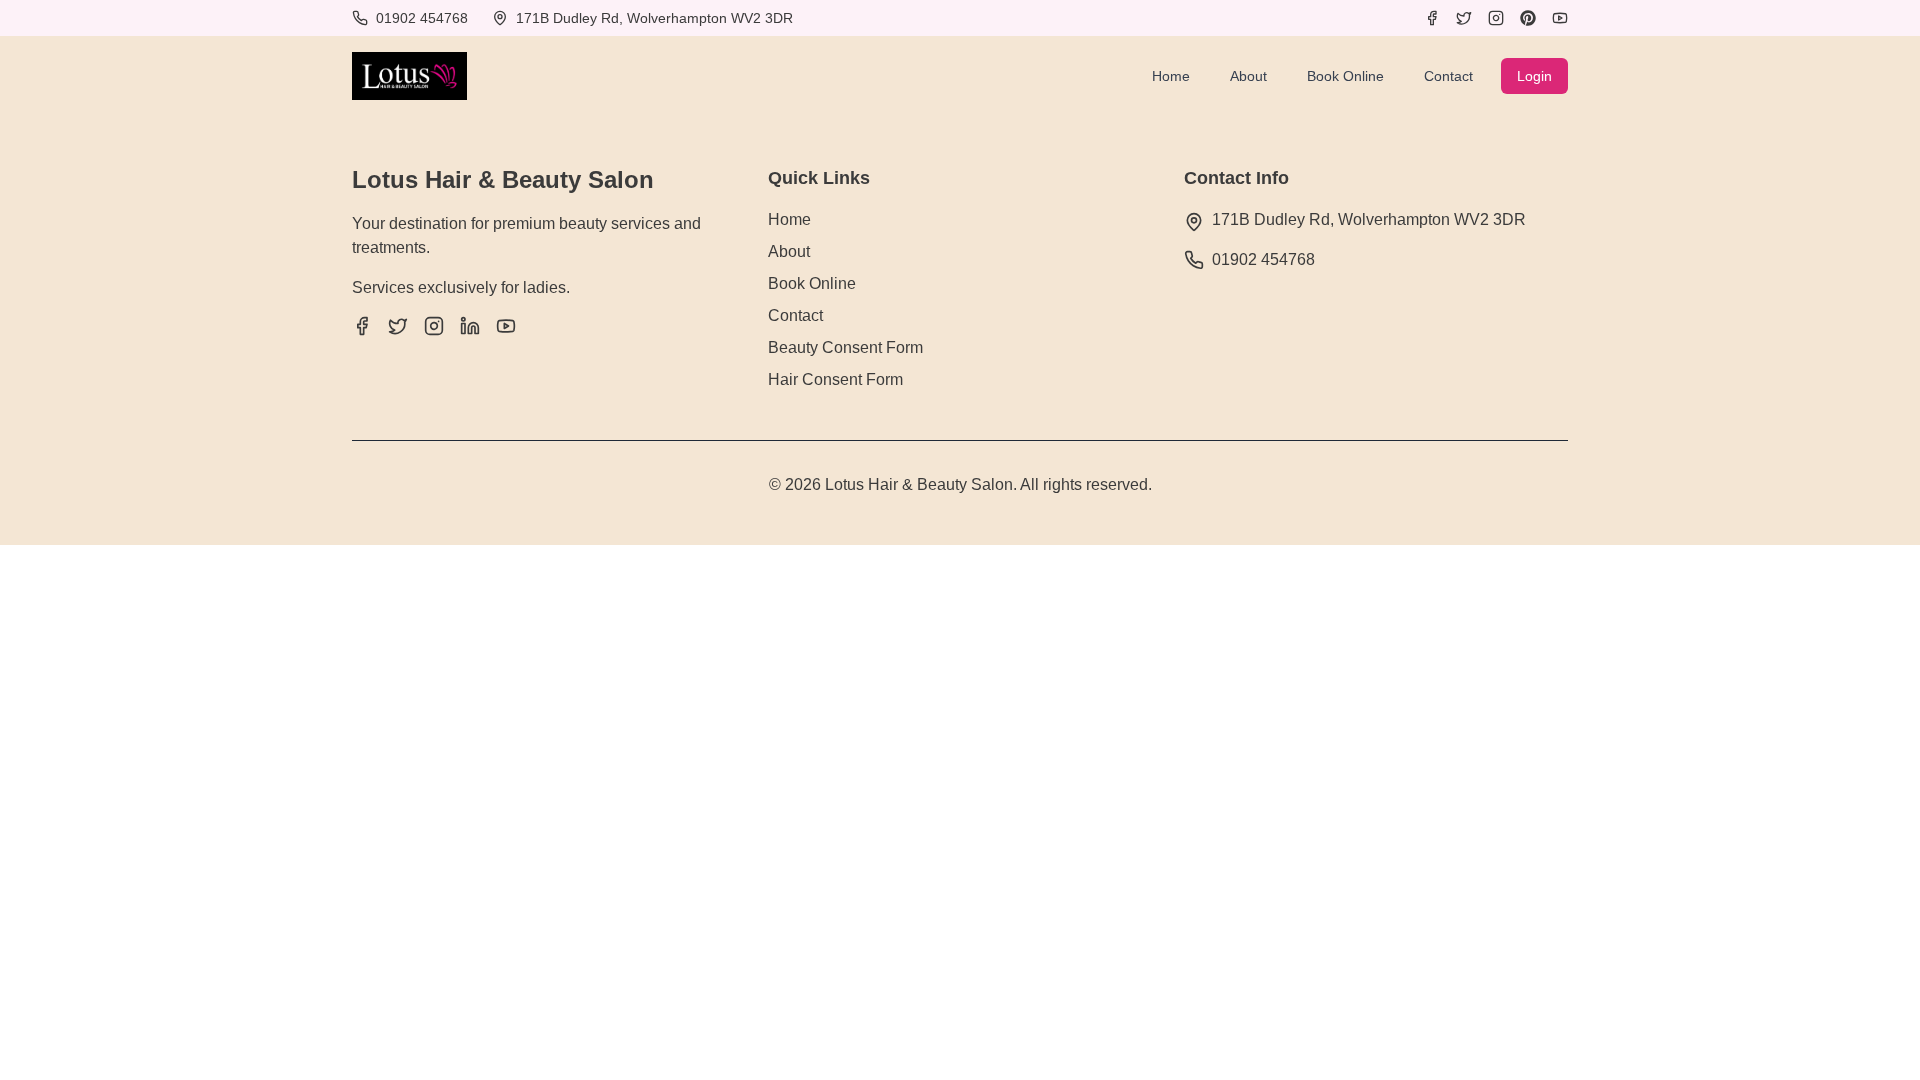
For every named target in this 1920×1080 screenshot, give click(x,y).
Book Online (1345, 76)
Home (1171, 76)
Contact (1448, 76)
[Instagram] (1496, 18)
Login (1534, 76)
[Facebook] (1432, 18)
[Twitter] (1464, 18)
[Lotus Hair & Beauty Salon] (409, 76)
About (1248, 76)
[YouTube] (1560, 18)
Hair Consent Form (835, 379)
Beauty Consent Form (845, 347)
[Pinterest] (1528, 18)
